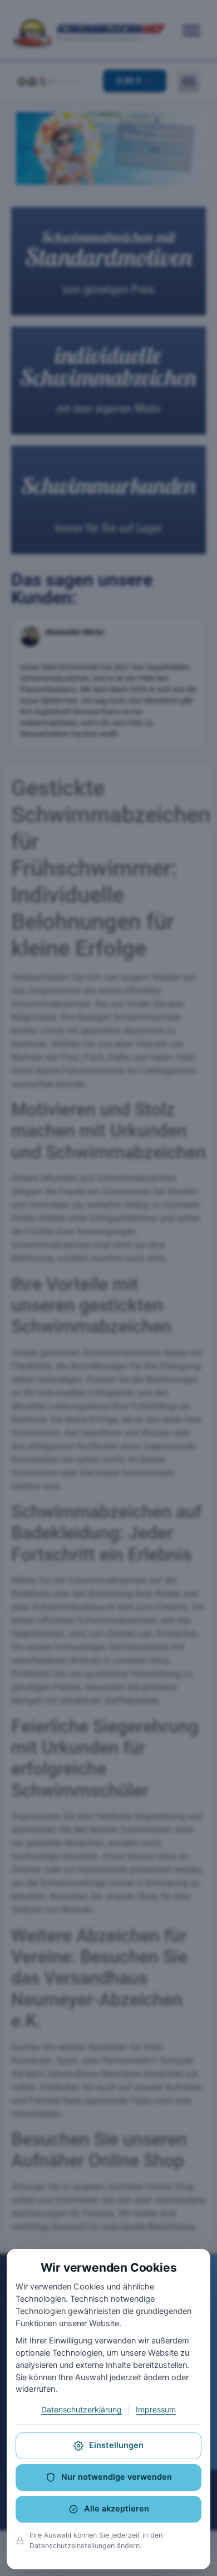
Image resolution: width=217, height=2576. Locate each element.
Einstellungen (116, 2445)
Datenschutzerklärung (82, 2409)
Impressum (156, 2409)
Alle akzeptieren (117, 2509)
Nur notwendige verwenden (117, 2477)
